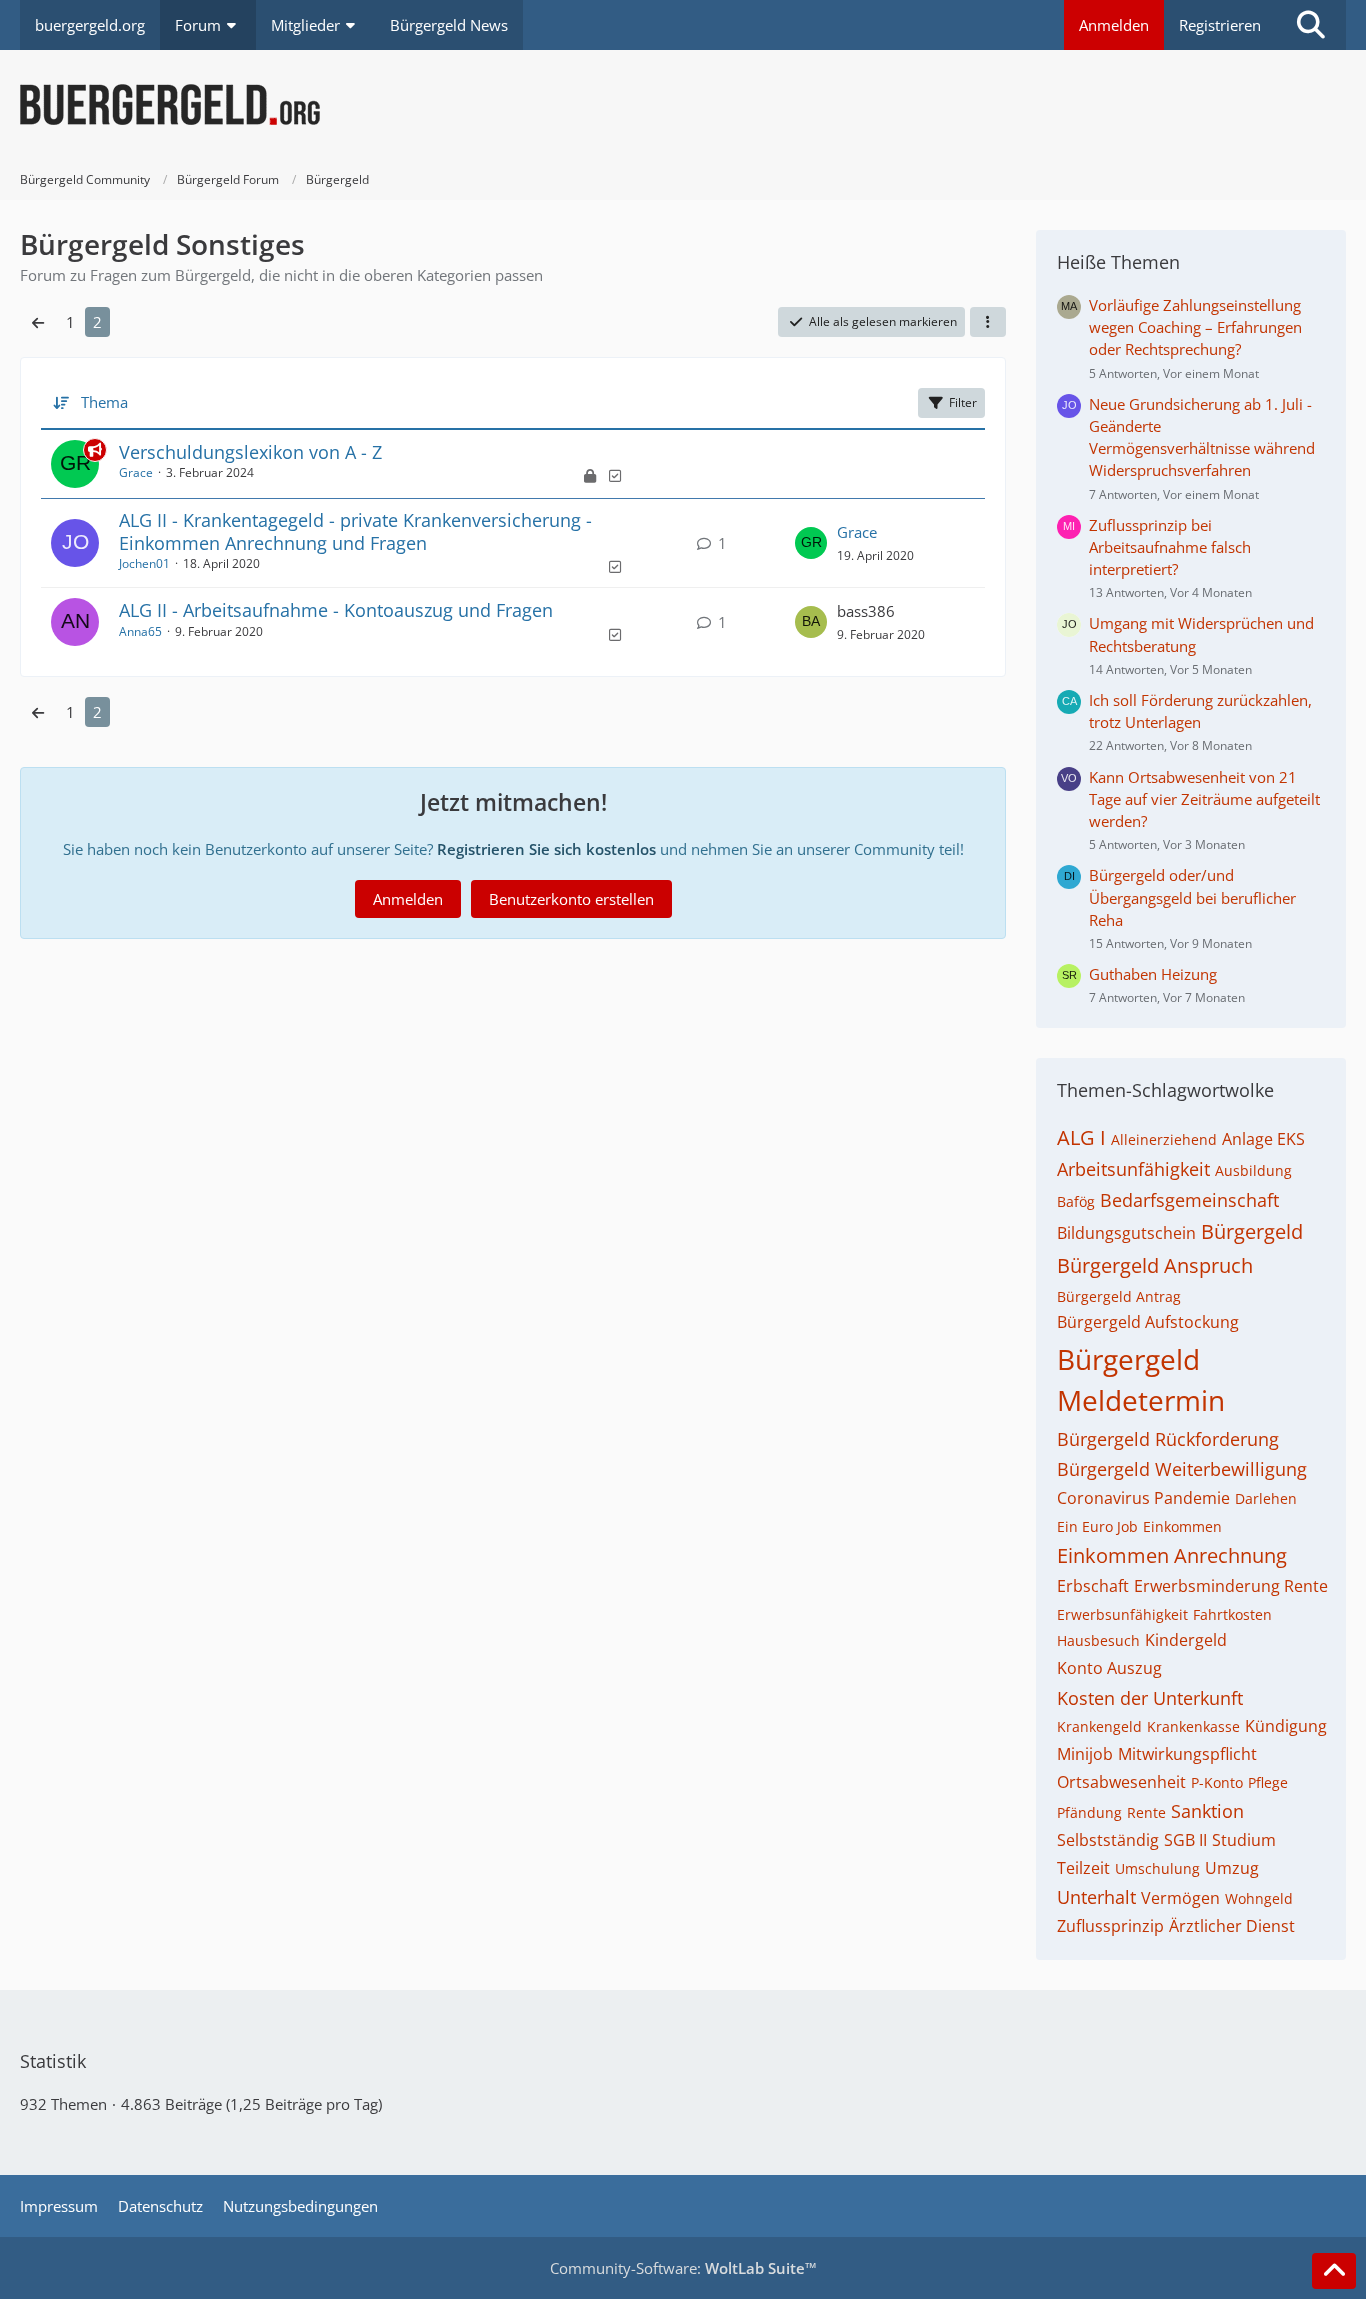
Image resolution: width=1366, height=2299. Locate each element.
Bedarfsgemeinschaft (1189, 1200)
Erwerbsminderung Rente (1231, 1586)
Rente (1146, 1812)
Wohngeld (1259, 1898)
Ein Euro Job (1097, 1526)
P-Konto (1217, 1782)
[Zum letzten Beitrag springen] (811, 543)
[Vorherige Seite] (38, 322)
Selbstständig (1108, 1840)
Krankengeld (1099, 1726)
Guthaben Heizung (1153, 974)
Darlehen (1266, 1498)
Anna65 (140, 631)
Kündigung (1286, 1726)
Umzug (1232, 1868)
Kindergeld (1186, 1640)
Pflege (1268, 1782)
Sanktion (1207, 1811)
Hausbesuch (1098, 1640)
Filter (963, 402)
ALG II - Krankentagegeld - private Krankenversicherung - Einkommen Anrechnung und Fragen (355, 531)
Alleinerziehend (1164, 1139)
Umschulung (1157, 1868)
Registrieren (1220, 25)
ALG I (1081, 1137)
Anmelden (1114, 25)
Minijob (1085, 1754)
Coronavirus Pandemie (1143, 1498)
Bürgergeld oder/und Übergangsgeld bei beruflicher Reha (1192, 897)
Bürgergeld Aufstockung (1148, 1322)
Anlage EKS (1263, 1139)
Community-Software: (683, 2268)
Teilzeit (1083, 1868)
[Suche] (1311, 25)
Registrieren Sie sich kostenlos (546, 849)
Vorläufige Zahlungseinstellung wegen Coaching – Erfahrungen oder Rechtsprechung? (1195, 327)
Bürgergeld (1252, 1231)
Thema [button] (104, 402)
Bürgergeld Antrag (1119, 1296)
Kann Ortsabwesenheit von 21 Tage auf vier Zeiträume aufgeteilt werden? (1204, 799)
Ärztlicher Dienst (1232, 1926)
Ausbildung (1253, 1170)
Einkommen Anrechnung (1172, 1555)
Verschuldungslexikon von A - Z (250, 452)
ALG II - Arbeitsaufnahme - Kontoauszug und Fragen (336, 610)
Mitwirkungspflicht (1187, 1754)
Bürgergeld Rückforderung (1168, 1439)
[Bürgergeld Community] (683, 105)
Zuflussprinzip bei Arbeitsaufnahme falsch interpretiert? (1170, 547)
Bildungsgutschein (1126, 1233)
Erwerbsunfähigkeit (1122, 1614)
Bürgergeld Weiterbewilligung (1182, 1469)
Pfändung (1089, 1812)
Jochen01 (144, 563)
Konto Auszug (1109, 1668)
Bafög (1076, 1201)
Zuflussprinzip (1110, 1926)
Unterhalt (1096, 1897)
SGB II (1185, 1840)
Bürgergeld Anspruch (1155, 1265)
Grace (136, 472)
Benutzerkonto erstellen (571, 899)
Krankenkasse (1193, 1726)
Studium (1244, 1840)
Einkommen (1182, 1526)
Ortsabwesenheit (1121, 1782)
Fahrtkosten (1232, 1614)
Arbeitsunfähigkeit (1133, 1169)
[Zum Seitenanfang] (1334, 2271)
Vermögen (1180, 1898)
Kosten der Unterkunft (1150, 1698)
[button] (988, 322)
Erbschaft (1093, 1586)
